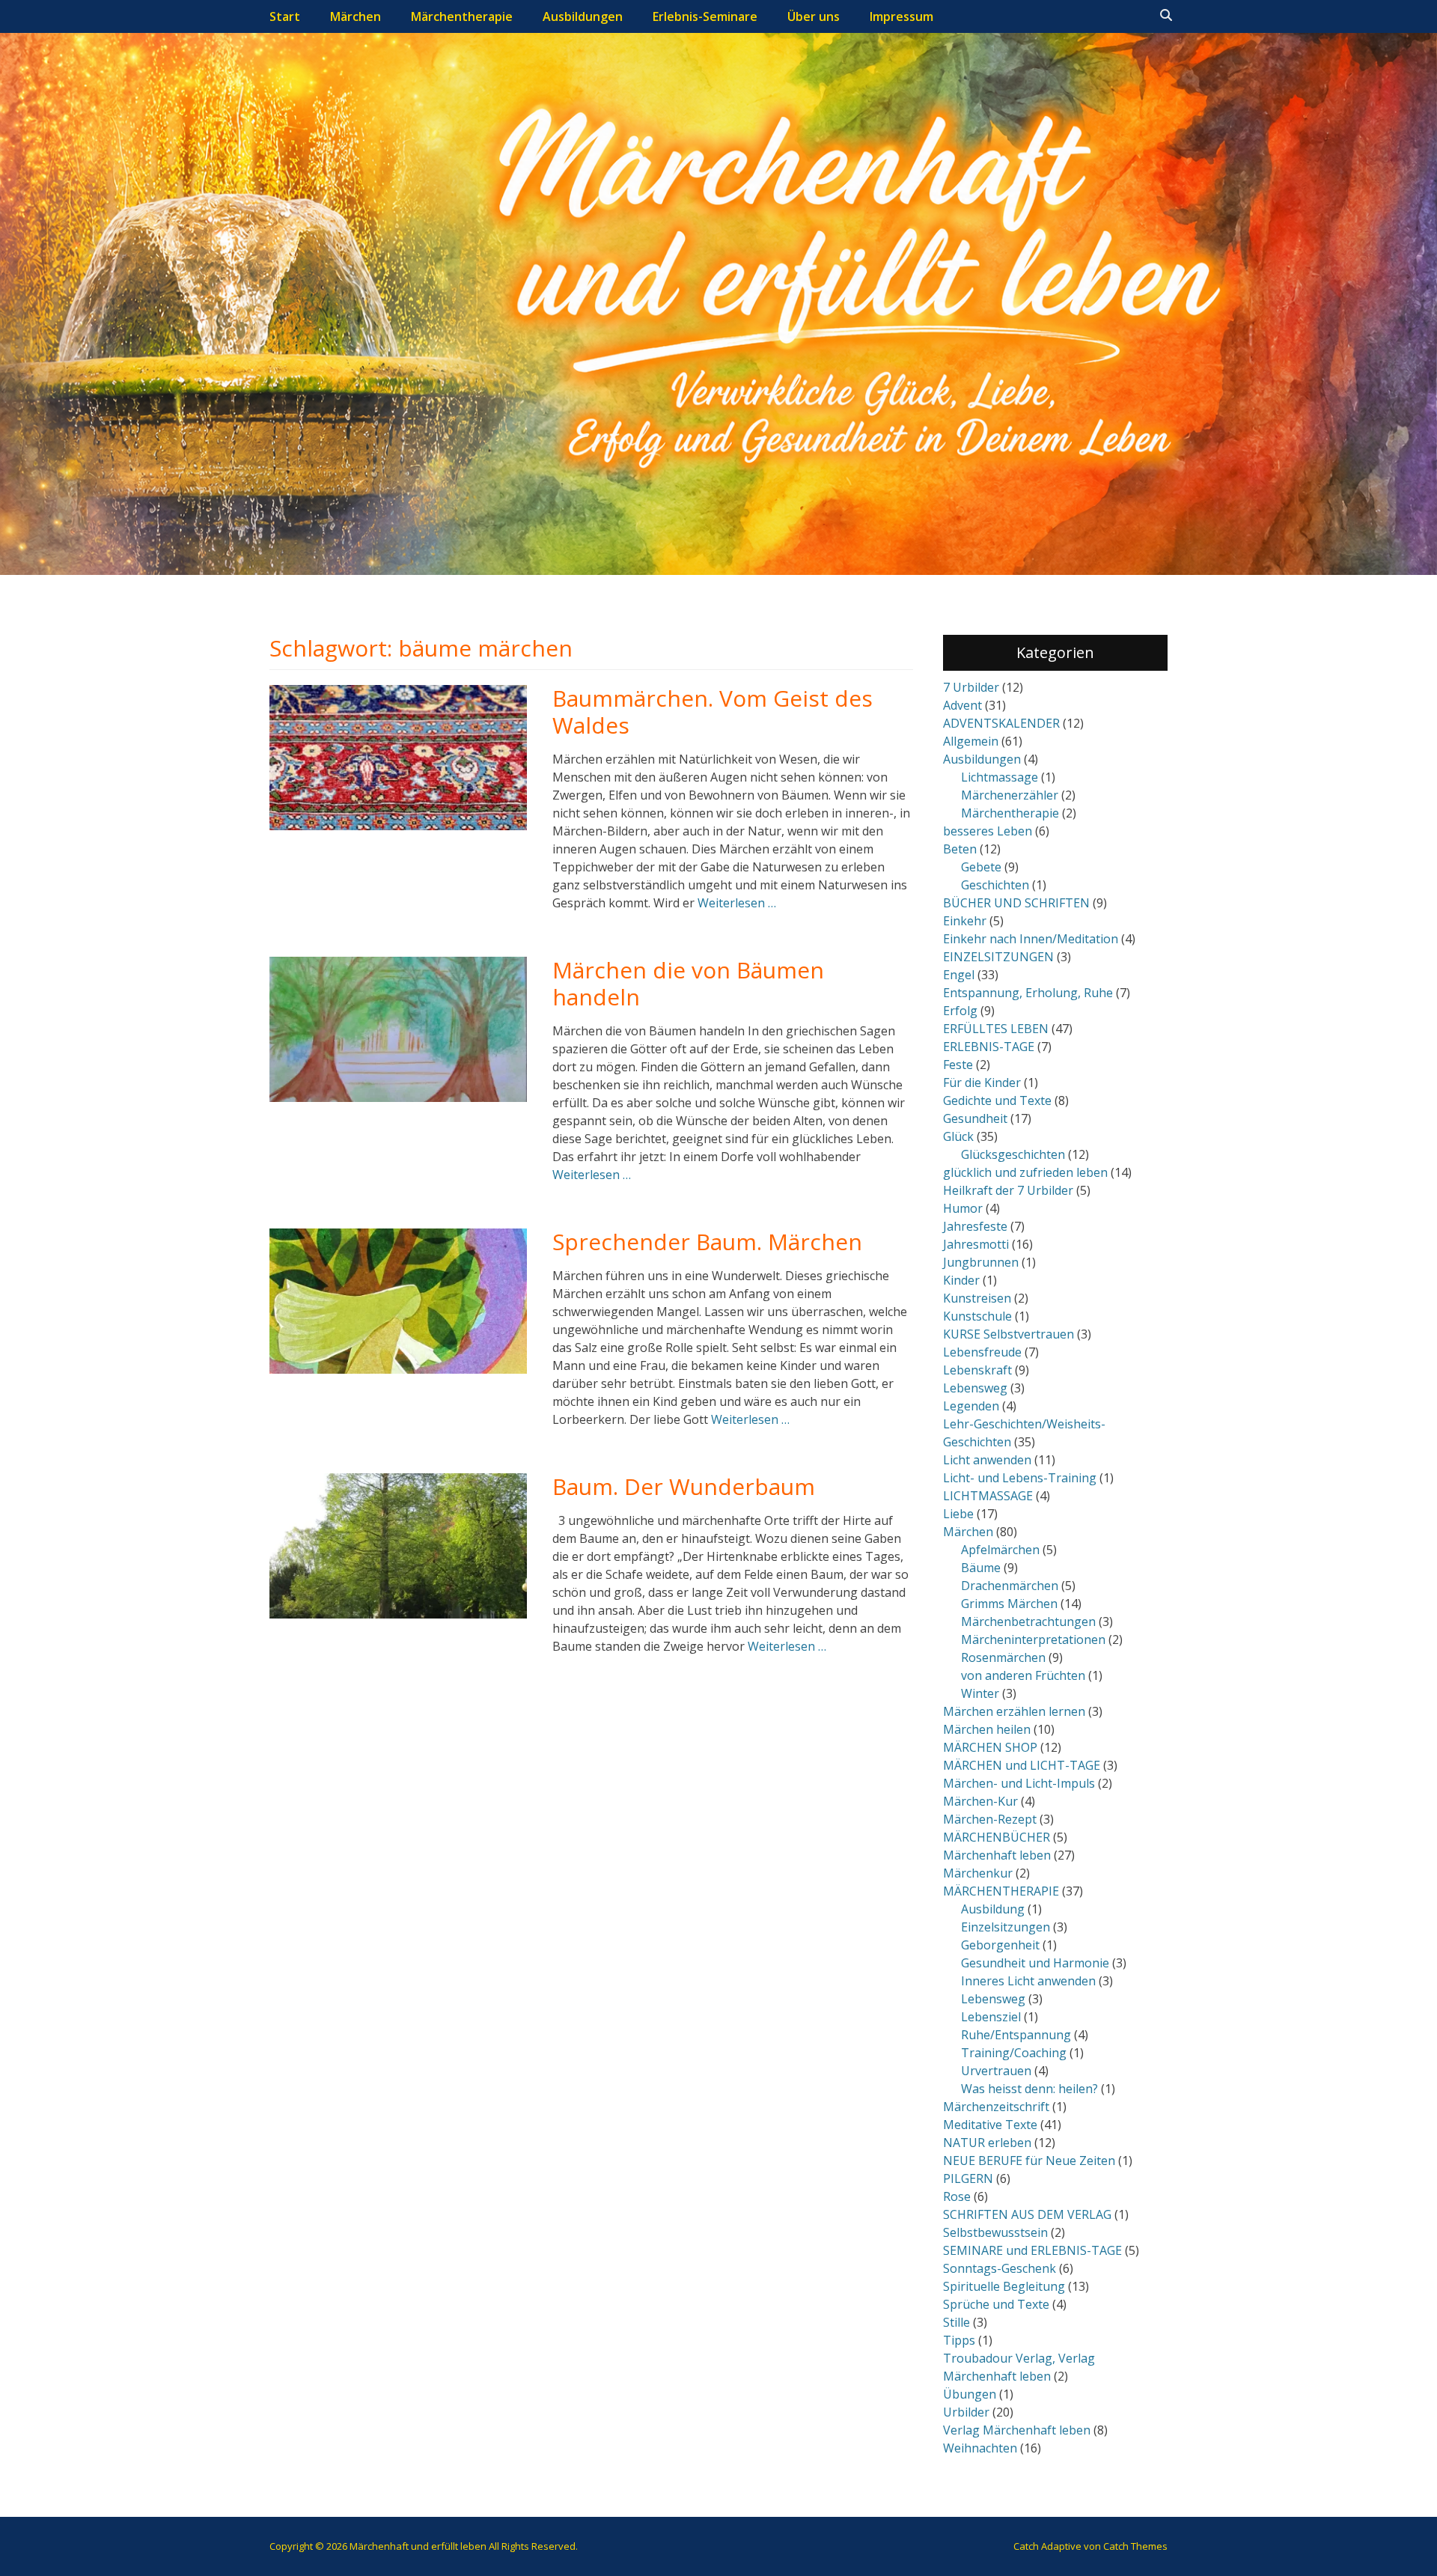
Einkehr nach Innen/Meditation (1031, 939)
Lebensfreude (982, 1352)
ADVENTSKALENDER (1001, 723)
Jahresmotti (976, 1244)
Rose (957, 2196)
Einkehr (965, 921)
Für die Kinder (982, 1083)
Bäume (981, 1568)
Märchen (356, 16)
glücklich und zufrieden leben (1025, 1172)
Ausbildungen (583, 16)
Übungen (970, 2394)
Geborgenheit (1000, 1945)
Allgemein (971, 741)
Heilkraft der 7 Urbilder (1008, 1190)
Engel (959, 975)
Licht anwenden (987, 1460)
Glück (958, 1136)
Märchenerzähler (1010, 795)
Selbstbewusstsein (995, 2232)
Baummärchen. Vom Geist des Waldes (713, 712)
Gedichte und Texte (997, 1100)
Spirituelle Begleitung (1004, 2286)
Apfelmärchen (1000, 1550)
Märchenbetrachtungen (1028, 1622)
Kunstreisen (977, 1298)
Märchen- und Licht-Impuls (1019, 1783)
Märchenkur (978, 1873)
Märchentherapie (462, 16)
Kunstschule (977, 1316)
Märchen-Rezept (990, 1819)
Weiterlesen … (737, 903)
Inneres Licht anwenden (1028, 1981)
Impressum (901, 16)
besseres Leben (988, 831)
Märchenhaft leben (997, 1855)
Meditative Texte (990, 2125)
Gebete (981, 867)
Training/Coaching (1014, 2053)
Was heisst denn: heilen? (1029, 2089)
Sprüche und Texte (996, 2304)
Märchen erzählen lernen (1014, 1711)
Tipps (959, 2340)
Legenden (971, 1406)
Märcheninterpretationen (1033, 1639)
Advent (962, 705)
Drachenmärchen (1010, 1586)
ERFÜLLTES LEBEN (996, 1029)
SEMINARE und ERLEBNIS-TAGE (1032, 2250)
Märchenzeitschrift (996, 2107)
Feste (958, 1065)
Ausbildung (993, 1909)
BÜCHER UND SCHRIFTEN (1016, 903)
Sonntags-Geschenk (1000, 2268)
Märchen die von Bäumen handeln (688, 983)
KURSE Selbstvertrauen (1009, 1334)
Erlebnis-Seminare (705, 16)
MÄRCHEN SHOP (990, 1747)
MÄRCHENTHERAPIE (1001, 1891)
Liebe (958, 1514)
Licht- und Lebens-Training (1020, 1478)
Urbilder (966, 2412)
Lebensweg (975, 1388)
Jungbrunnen (981, 1262)
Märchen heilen (987, 1729)
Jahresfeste (975, 1226)
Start (285, 16)
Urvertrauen (996, 2071)
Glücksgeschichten (1013, 1154)
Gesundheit (975, 1118)
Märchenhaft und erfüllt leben (418, 2546)
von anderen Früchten (1023, 1675)
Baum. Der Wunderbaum (684, 1486)
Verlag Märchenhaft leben (1017, 2430)
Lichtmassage (1000, 777)
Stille (957, 2322)
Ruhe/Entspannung (1016, 2035)
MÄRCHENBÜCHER (997, 1837)
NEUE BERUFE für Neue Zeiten (1029, 2161)
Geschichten (995, 885)
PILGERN (968, 2178)
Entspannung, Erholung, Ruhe (1028, 993)
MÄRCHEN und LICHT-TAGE (1022, 1765)
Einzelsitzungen (1006, 1927)
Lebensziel (991, 2017)
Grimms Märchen (1009, 1604)
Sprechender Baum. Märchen (707, 1242)
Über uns (814, 16)
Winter (980, 1693)
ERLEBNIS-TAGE (989, 1047)
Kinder (961, 1280)
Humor (963, 1208)
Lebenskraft (977, 1370)
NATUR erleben (987, 2143)
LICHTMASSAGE (988, 1496)
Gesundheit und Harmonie (1035, 1963)
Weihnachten (980, 2448)
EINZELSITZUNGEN (998, 957)
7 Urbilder (971, 687)
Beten (960, 849)
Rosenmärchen (1003, 1657)
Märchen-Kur (980, 1801)
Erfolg (960, 1011)
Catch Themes (1135, 2546)
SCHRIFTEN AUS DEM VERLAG (1027, 2214)
